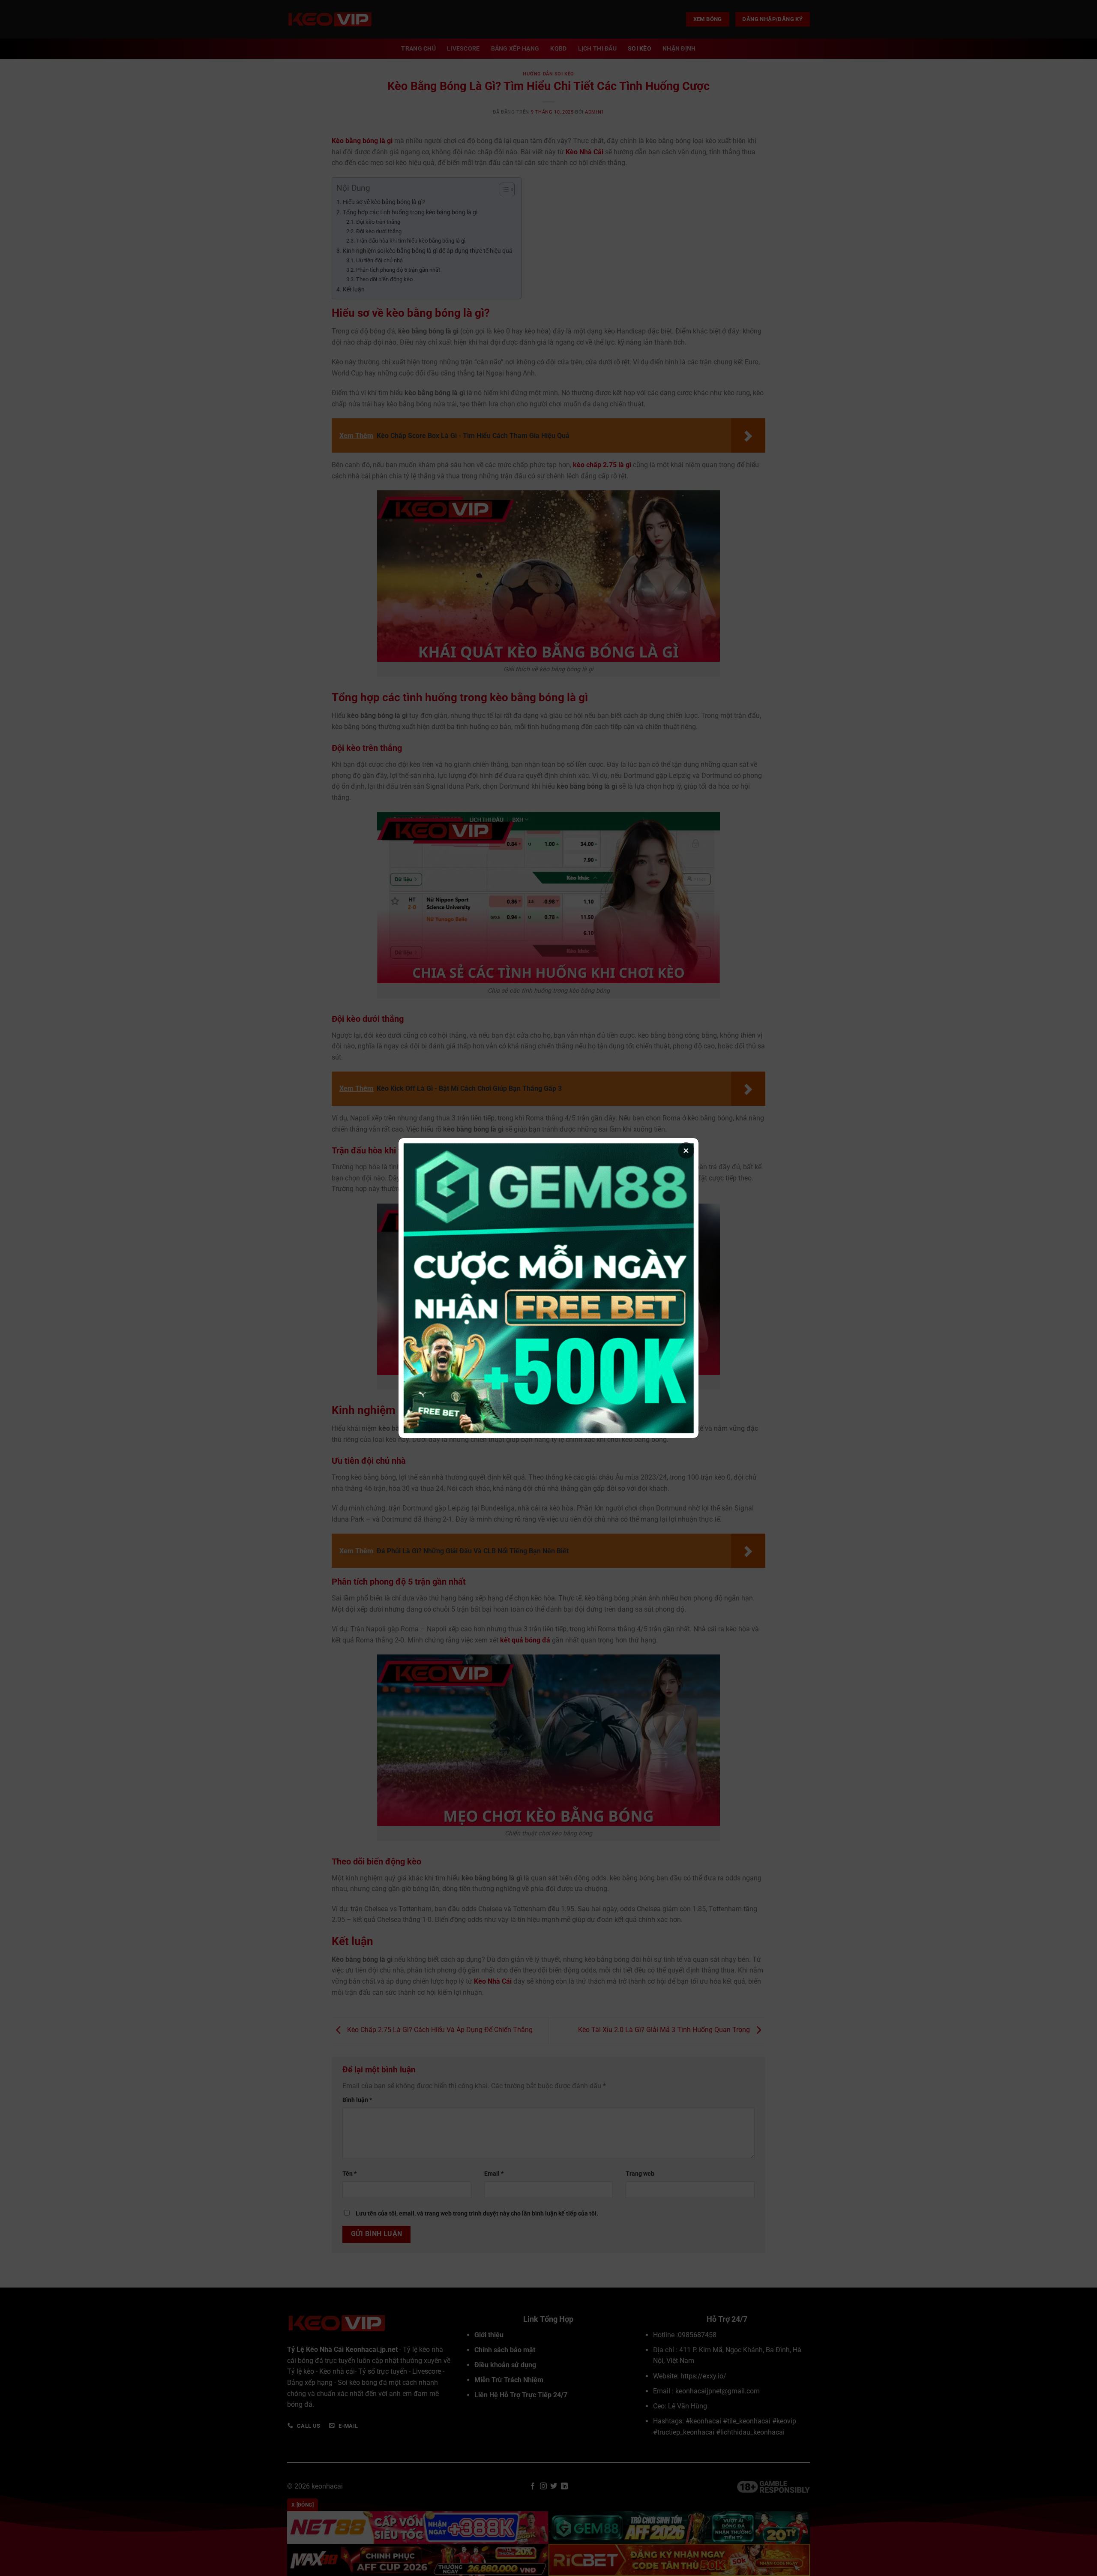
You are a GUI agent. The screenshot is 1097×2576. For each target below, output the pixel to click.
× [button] (686, 1150)
